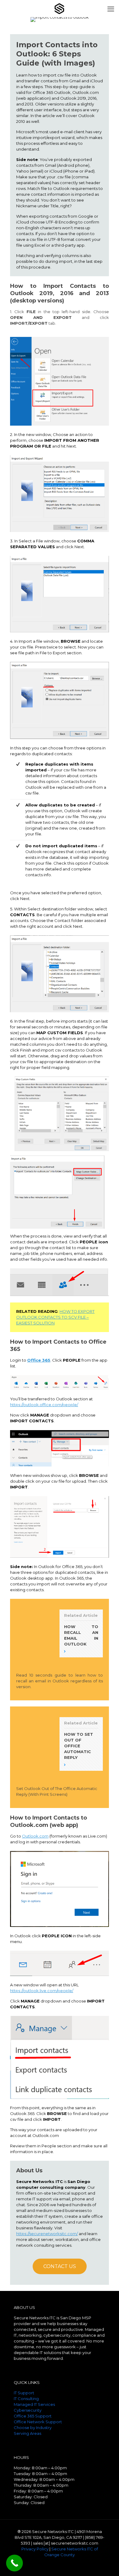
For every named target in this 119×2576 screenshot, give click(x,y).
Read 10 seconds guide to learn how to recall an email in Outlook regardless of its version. (60, 1681)
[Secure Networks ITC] (60, 8)
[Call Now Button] (14, 2563)
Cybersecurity (28, 2410)
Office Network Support (38, 2422)
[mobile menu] (111, 9)
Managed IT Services (34, 2404)
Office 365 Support (33, 2416)
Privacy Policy (35, 2549)
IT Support (24, 2393)
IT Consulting (26, 2399)
